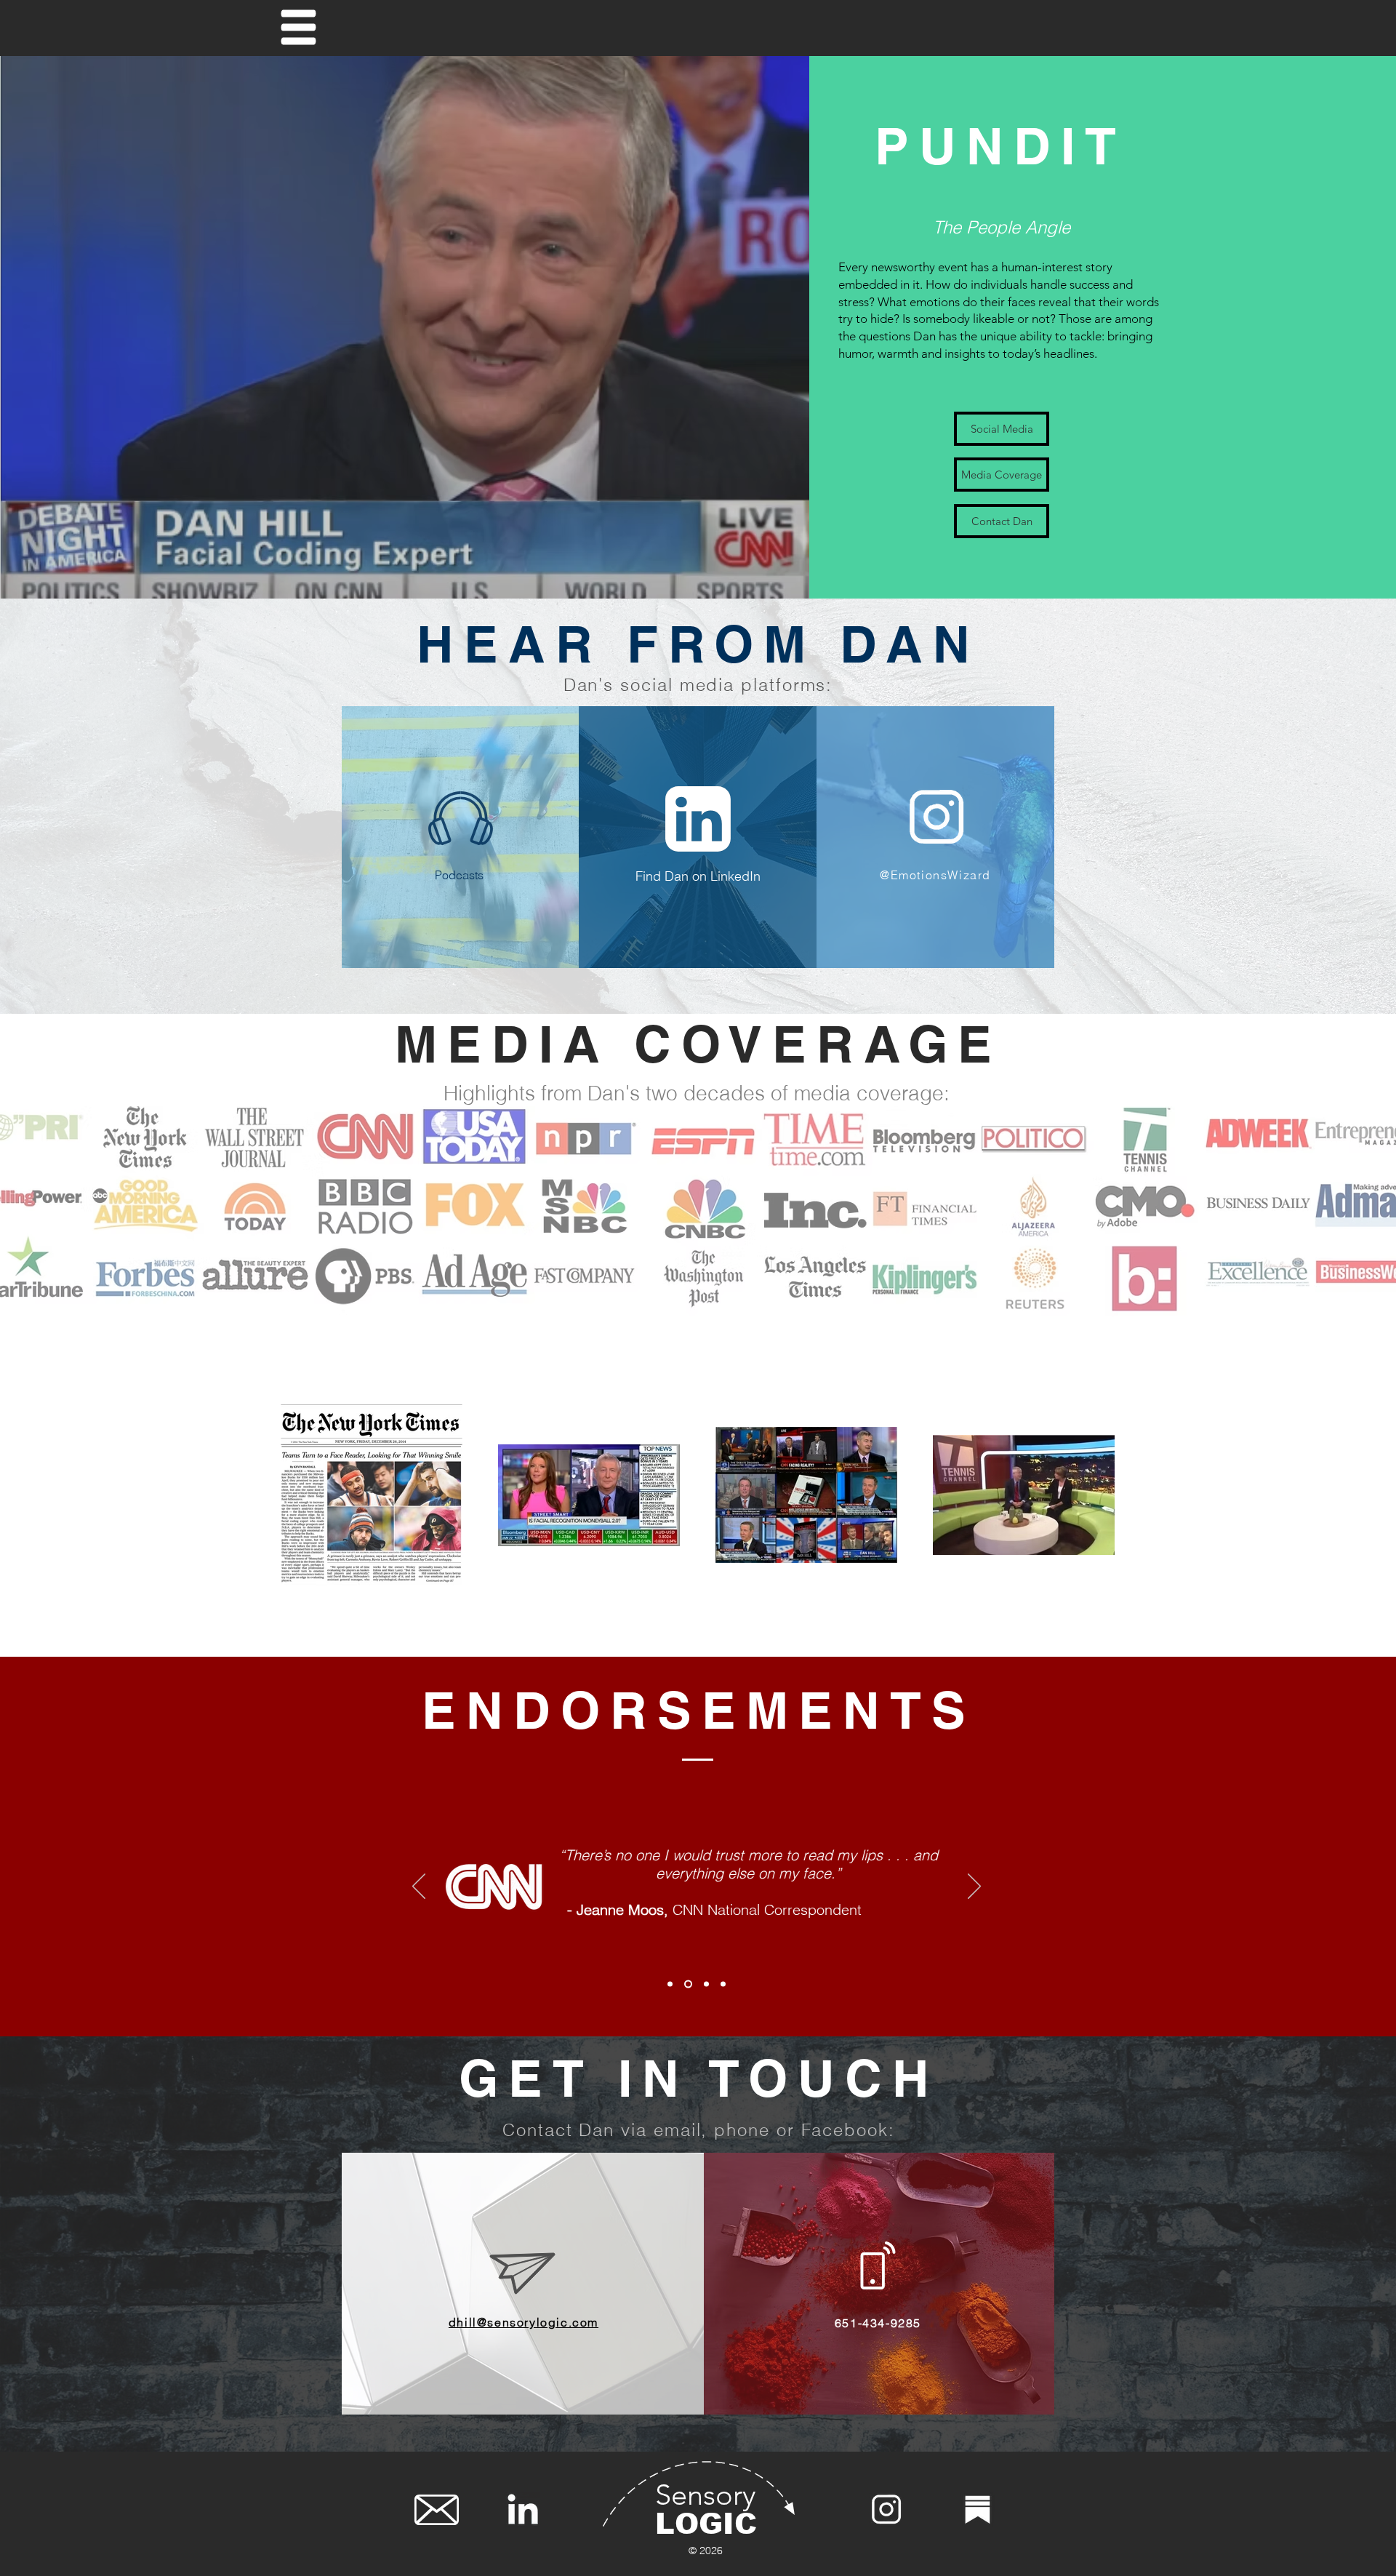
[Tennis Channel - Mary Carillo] (706, 1984)
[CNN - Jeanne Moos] (670, 1984)
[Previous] (419, 1887)
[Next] (974, 1887)
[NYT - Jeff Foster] (723, 1984)
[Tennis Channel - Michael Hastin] (688, 1984)
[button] (299, 28)
